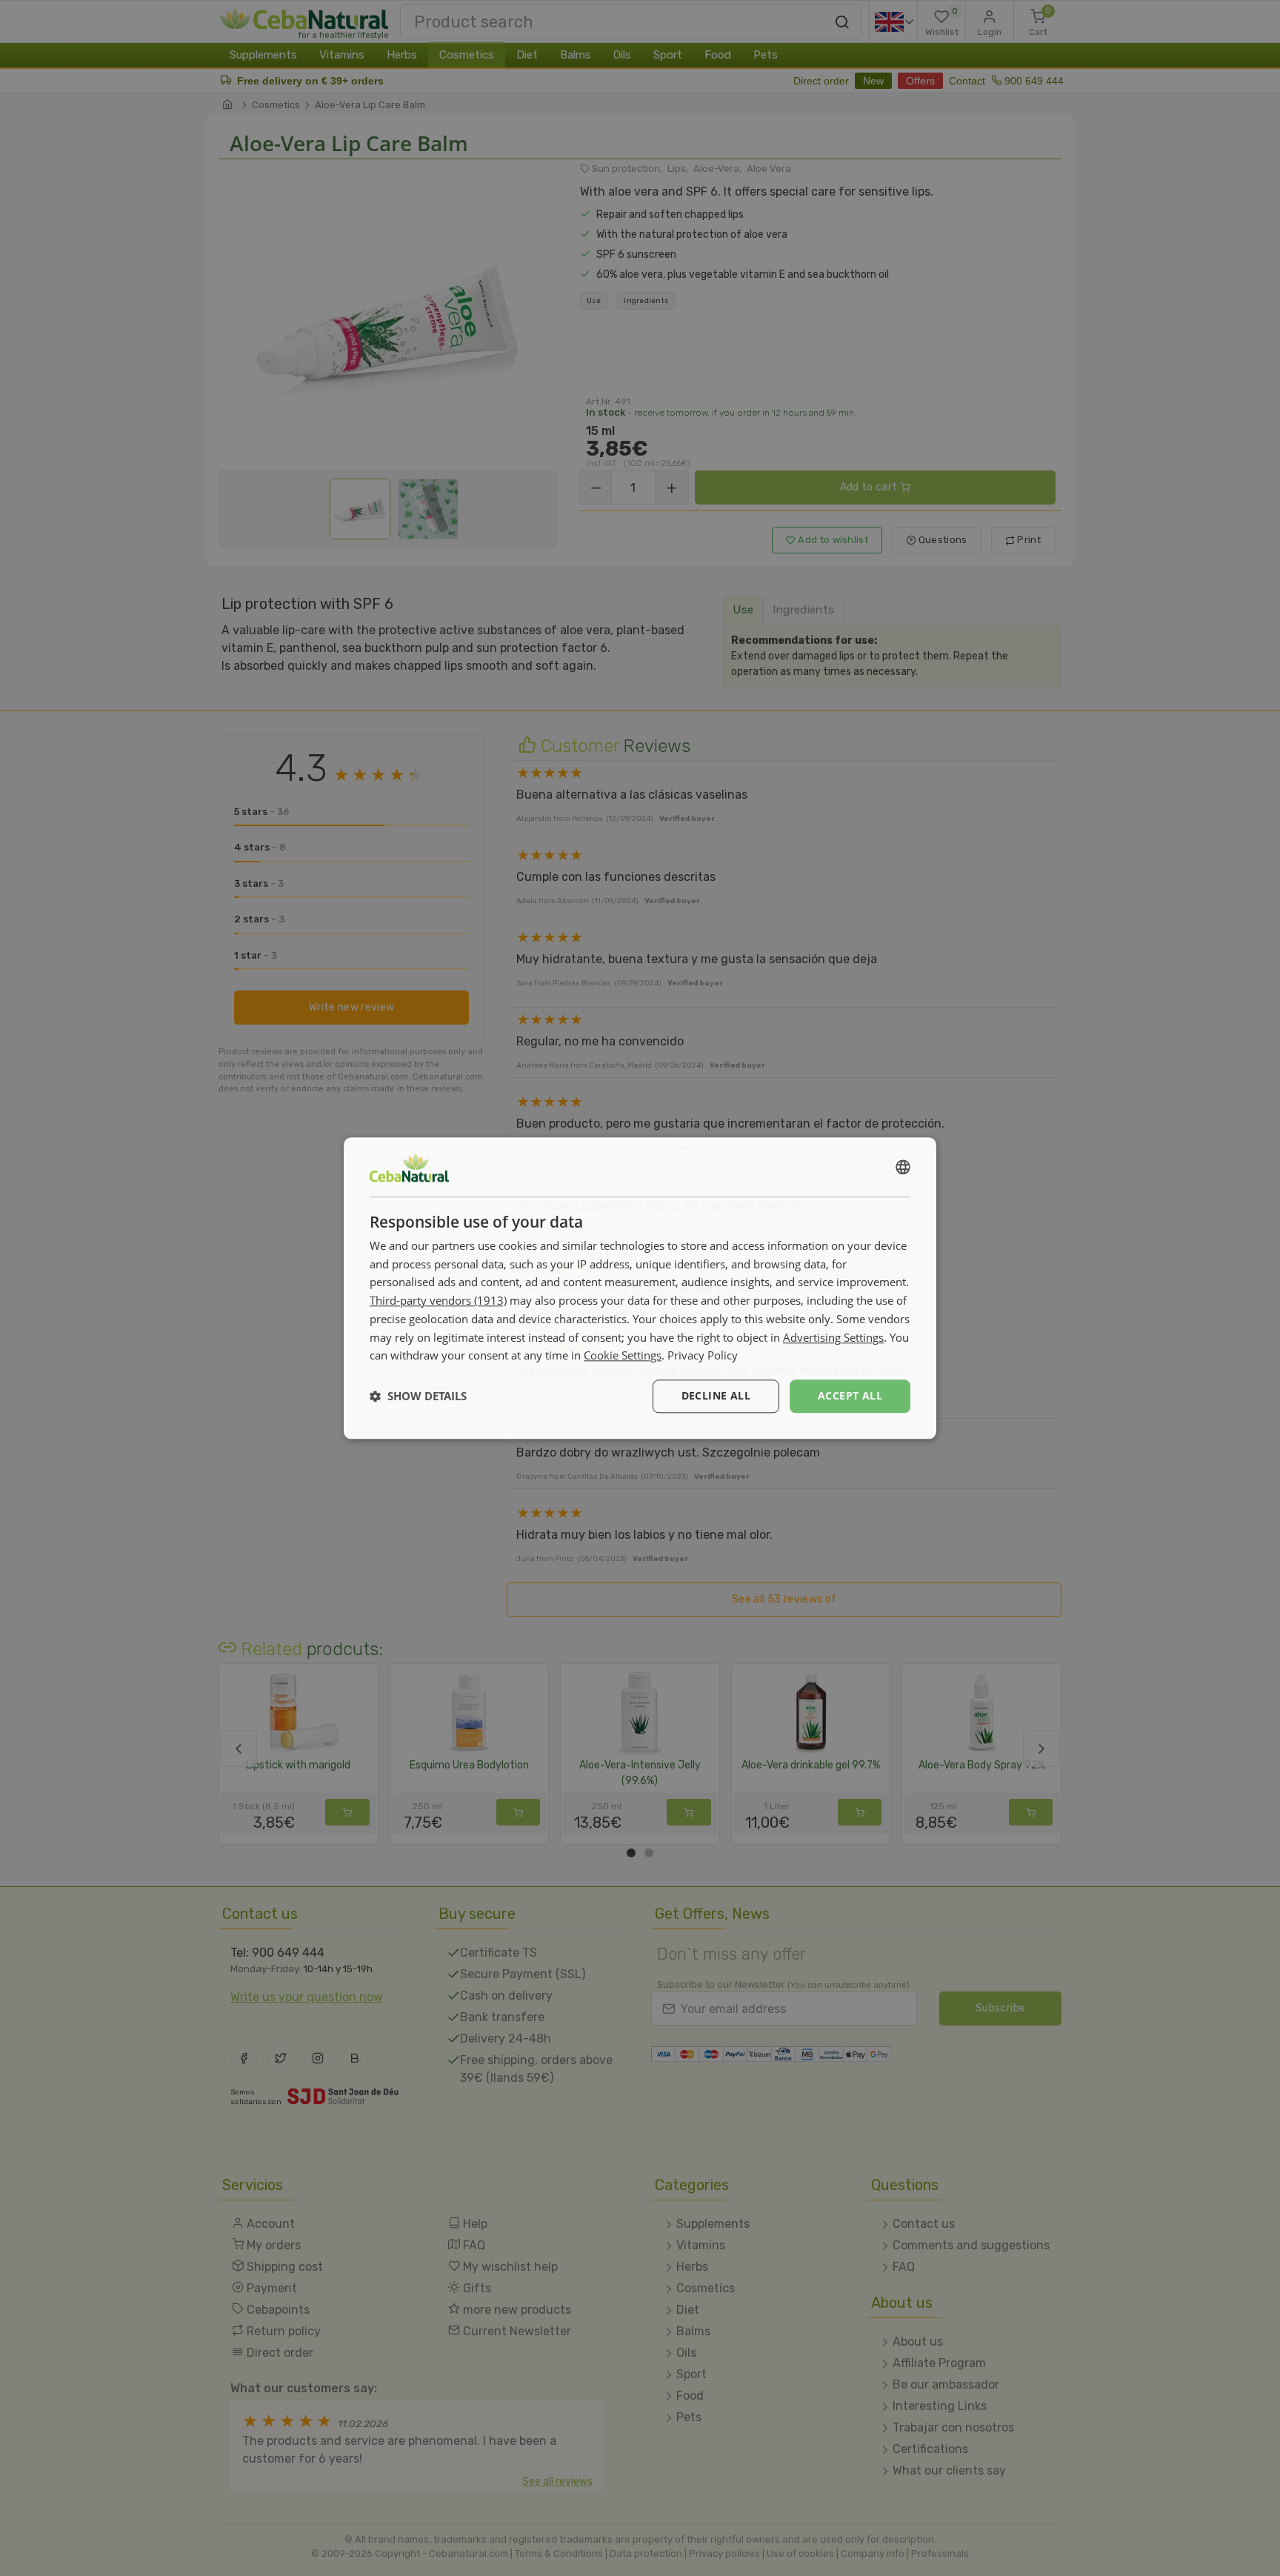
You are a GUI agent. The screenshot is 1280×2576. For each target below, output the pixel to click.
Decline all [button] (716, 1395)
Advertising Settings (833, 1337)
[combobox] (903, 1167)
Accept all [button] (850, 1395)
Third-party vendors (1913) (438, 1300)
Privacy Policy (703, 1356)
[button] (418, 1397)
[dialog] (640, 1288)
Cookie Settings (623, 1356)
